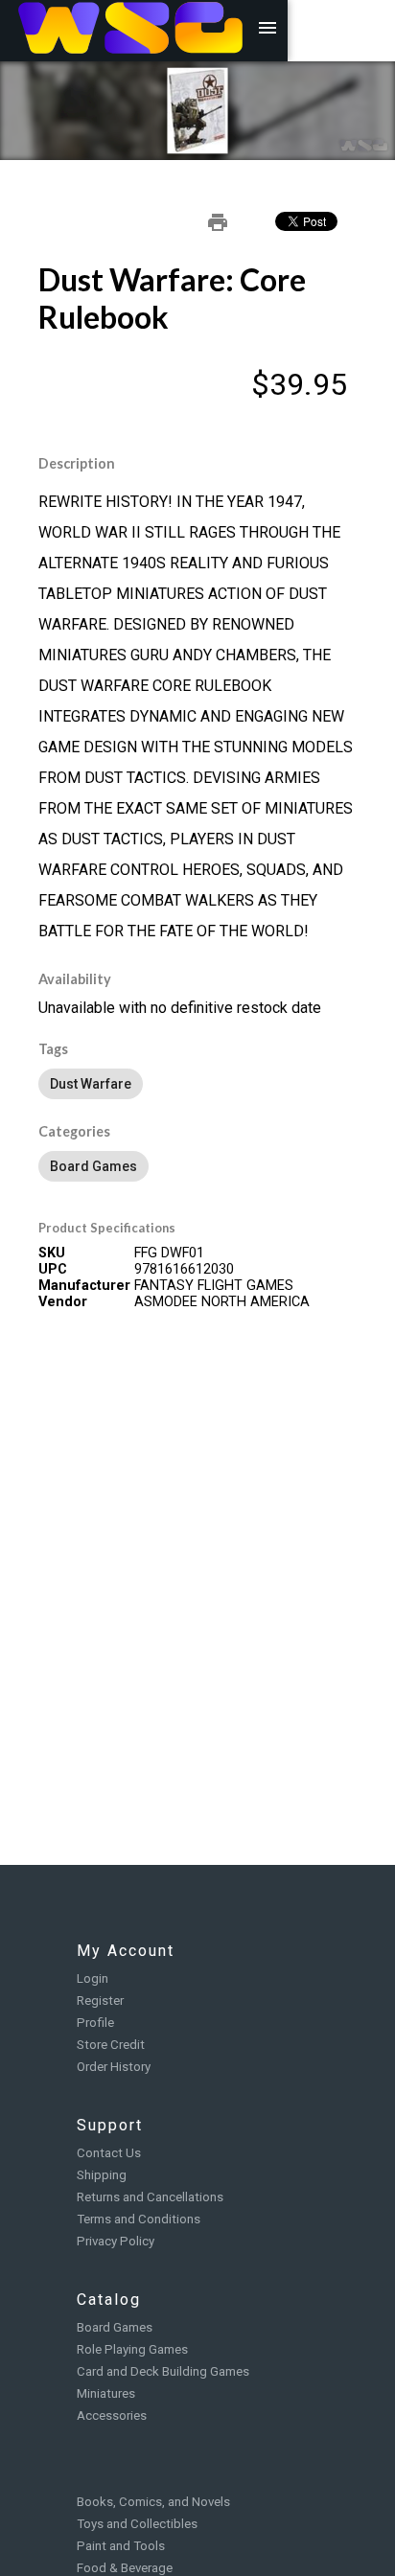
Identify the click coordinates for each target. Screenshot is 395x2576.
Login (93, 1978)
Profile (95, 2023)
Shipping (102, 2175)
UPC (53, 1269)
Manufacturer (84, 1286)
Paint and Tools (121, 2546)
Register (100, 2001)
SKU (52, 1253)
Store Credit (111, 2045)
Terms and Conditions (139, 2219)
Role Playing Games (132, 2349)
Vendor (63, 1302)
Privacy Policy (116, 2241)
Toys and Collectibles (137, 2524)
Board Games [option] (93, 1166)
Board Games (115, 2327)
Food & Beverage (125, 2568)
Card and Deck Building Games (163, 2371)
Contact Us (109, 2153)
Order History (114, 2067)
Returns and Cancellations (150, 2197)
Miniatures (106, 2393)
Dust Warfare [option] (91, 1084)
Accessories (112, 2415)
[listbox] (197, 1084)
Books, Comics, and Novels (153, 2502)
